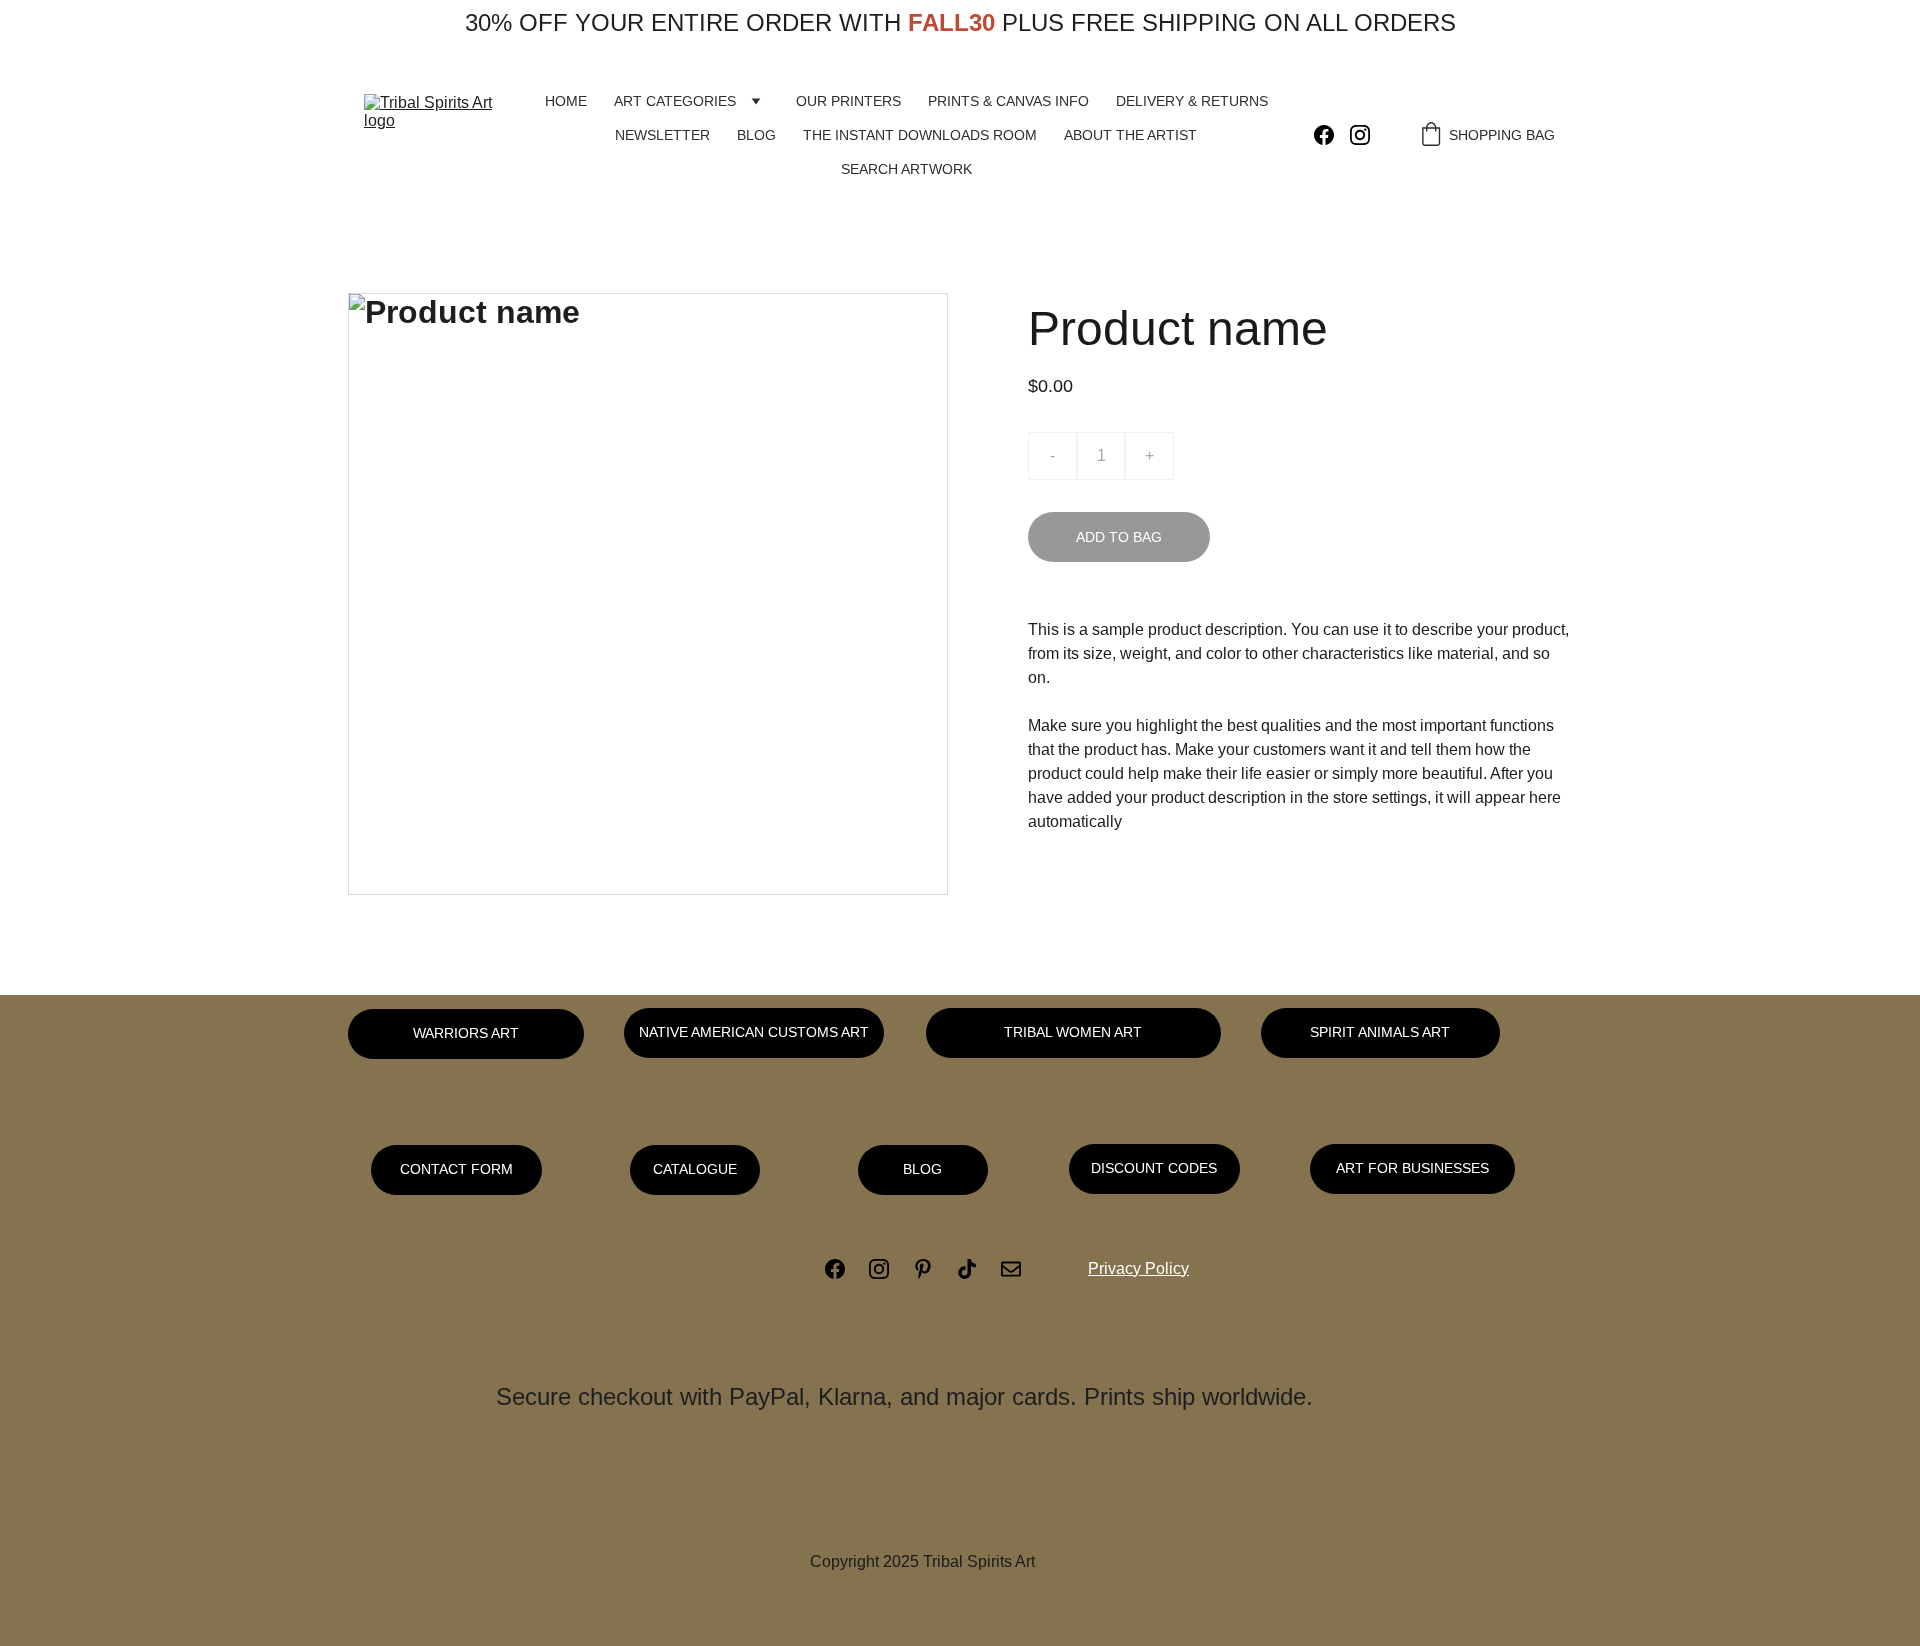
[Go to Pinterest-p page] (933, 1269)
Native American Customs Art (754, 1032)
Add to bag (1119, 537)
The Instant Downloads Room (920, 135)
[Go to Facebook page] (1332, 135)
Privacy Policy (1138, 1268)
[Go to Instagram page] (1360, 135)
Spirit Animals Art (1380, 1032)
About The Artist (1130, 135)
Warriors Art (466, 1033)
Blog (756, 135)
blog (922, 1169)
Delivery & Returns (1192, 101)
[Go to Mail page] (1011, 1269)
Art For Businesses (1412, 1168)
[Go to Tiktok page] (977, 1269)
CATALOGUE (695, 1169)
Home (566, 101)
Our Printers (848, 101)
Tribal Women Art (1073, 1032)
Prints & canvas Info (1008, 101)
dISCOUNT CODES (1154, 1168)
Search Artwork (906, 169)
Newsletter (662, 135)
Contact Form (456, 1169)
